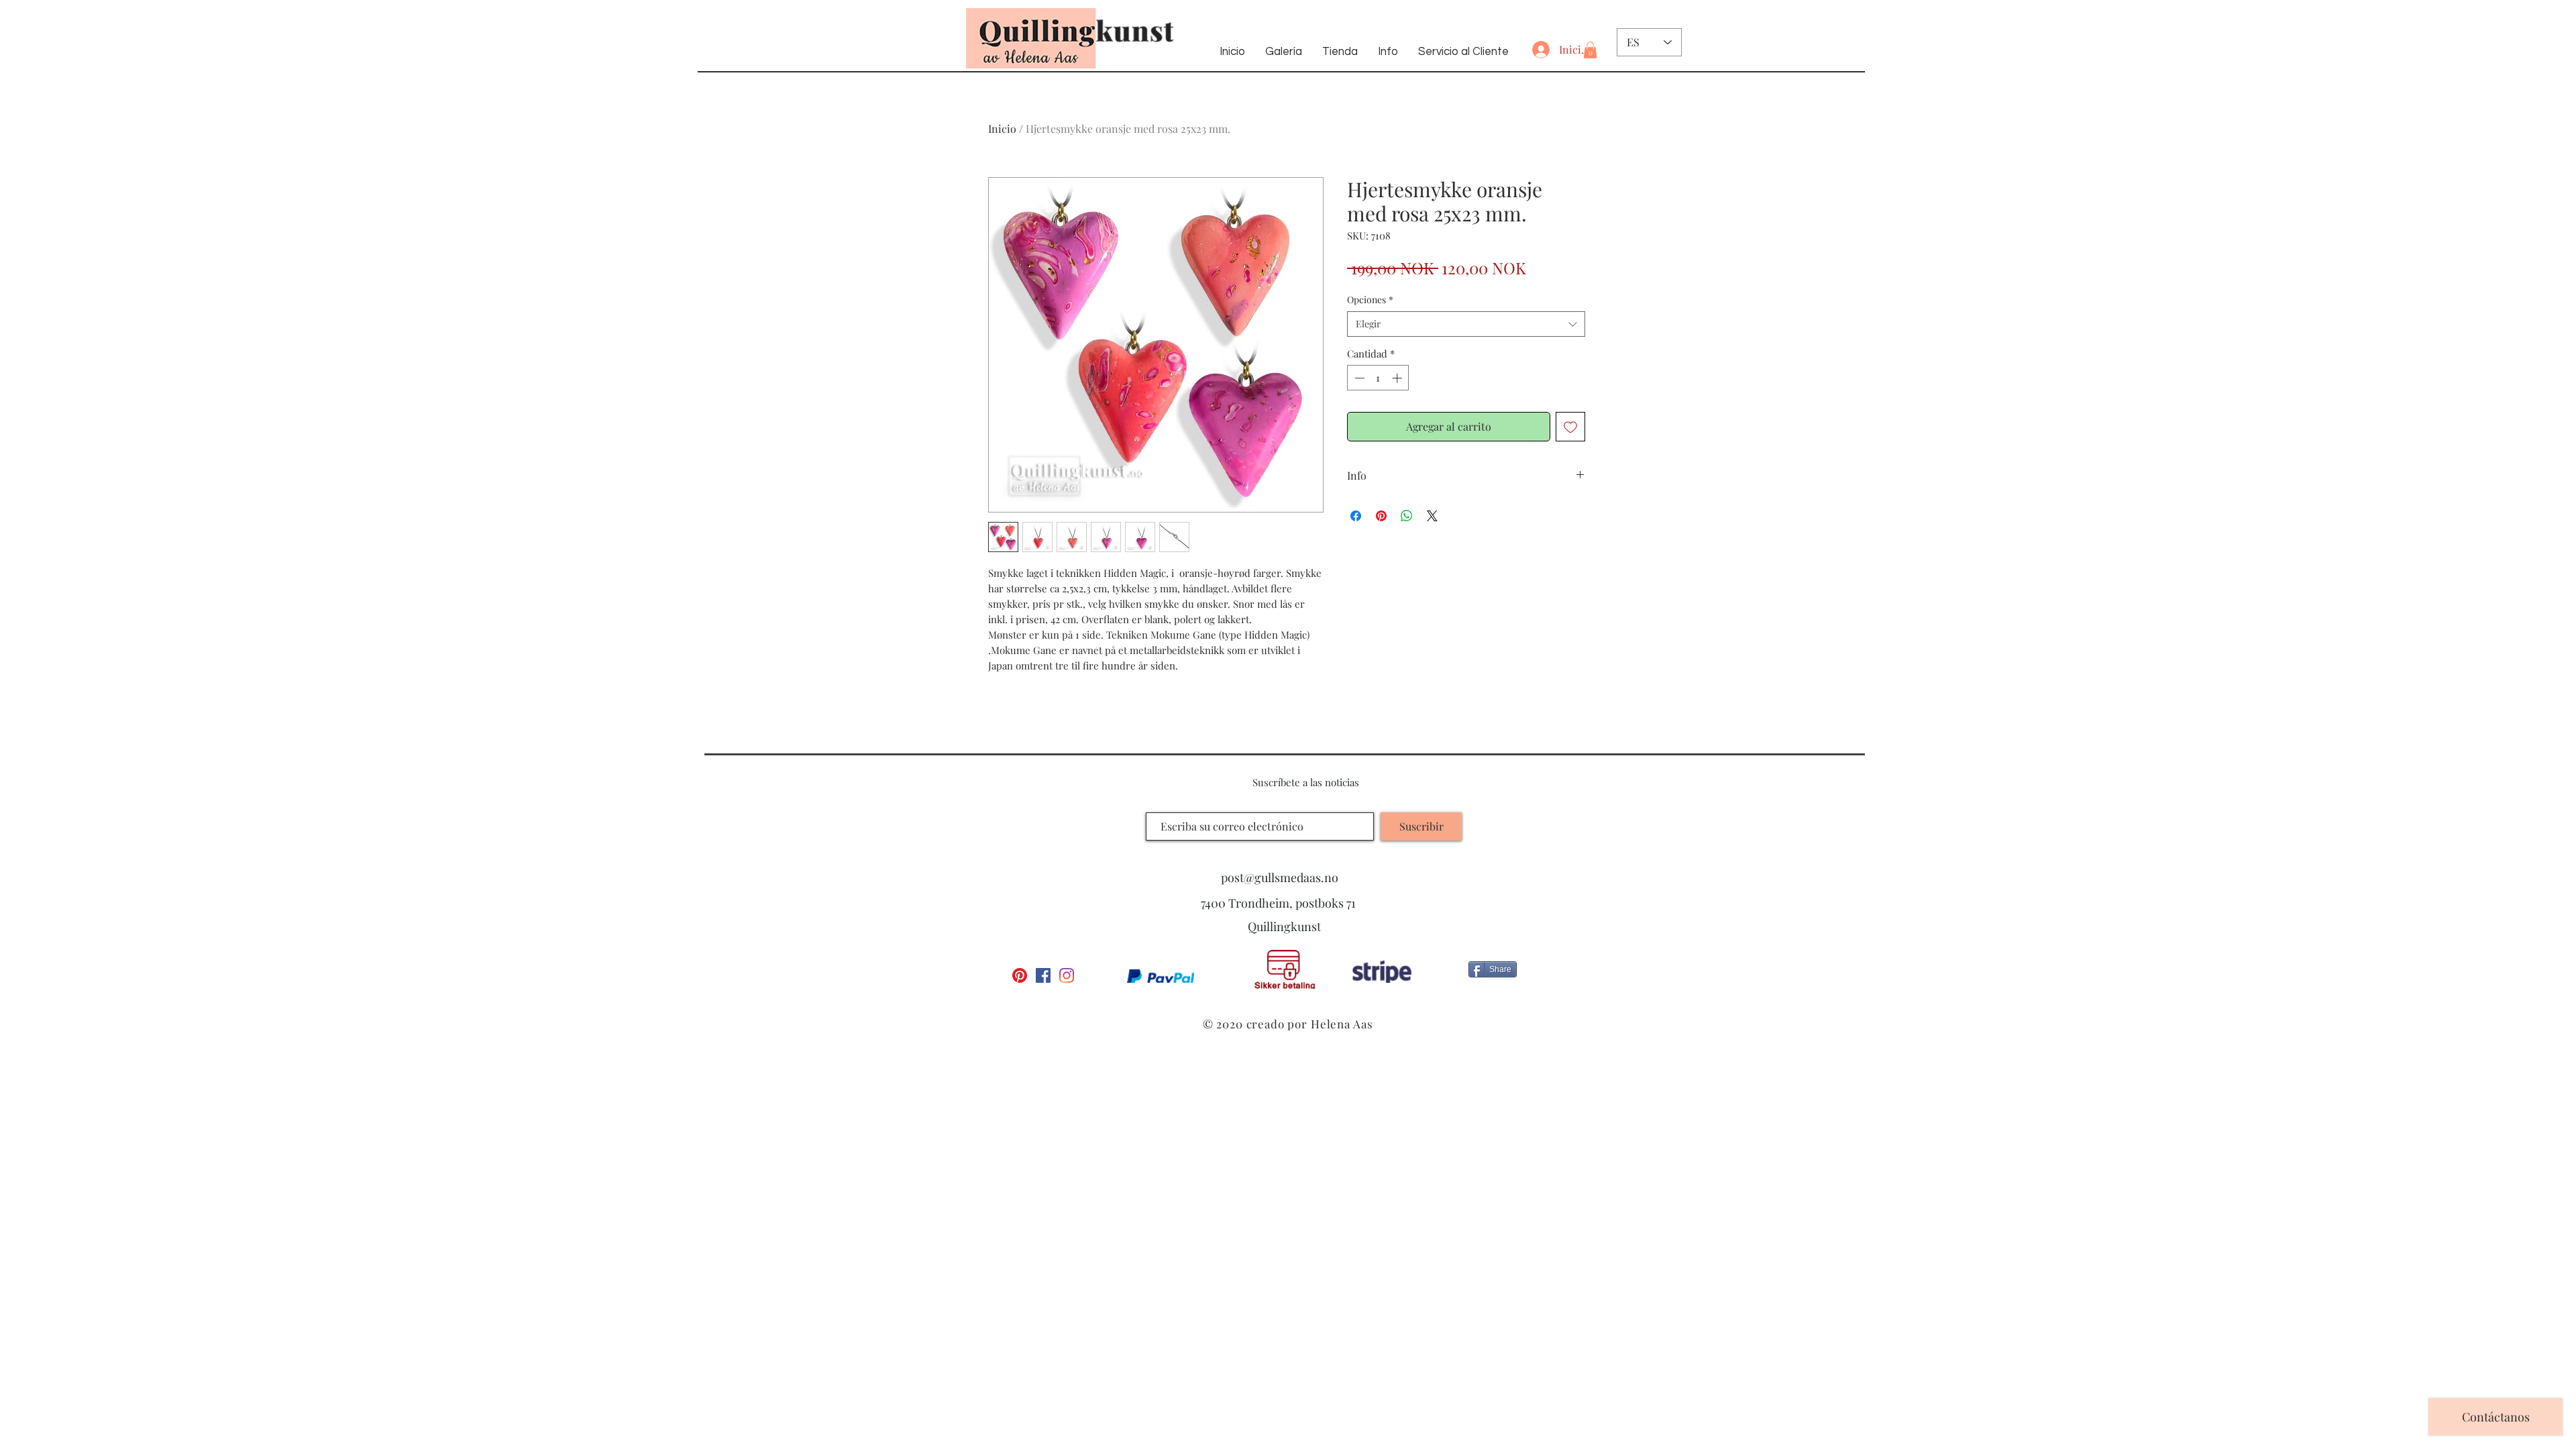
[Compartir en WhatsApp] (1407, 516)
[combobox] (1466, 324)
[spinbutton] (1378, 378)
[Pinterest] (1020, 975)
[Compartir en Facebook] (1356, 516)
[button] (1590, 50)
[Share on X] (1432, 516)
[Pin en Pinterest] (1381, 516)
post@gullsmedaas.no (1280, 877)
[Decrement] (1358, 378)
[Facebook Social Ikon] (1043, 975)
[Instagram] (1067, 975)
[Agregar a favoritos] (1570, 427)
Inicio (1002, 128)
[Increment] (1398, 378)
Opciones (1370, 300)
